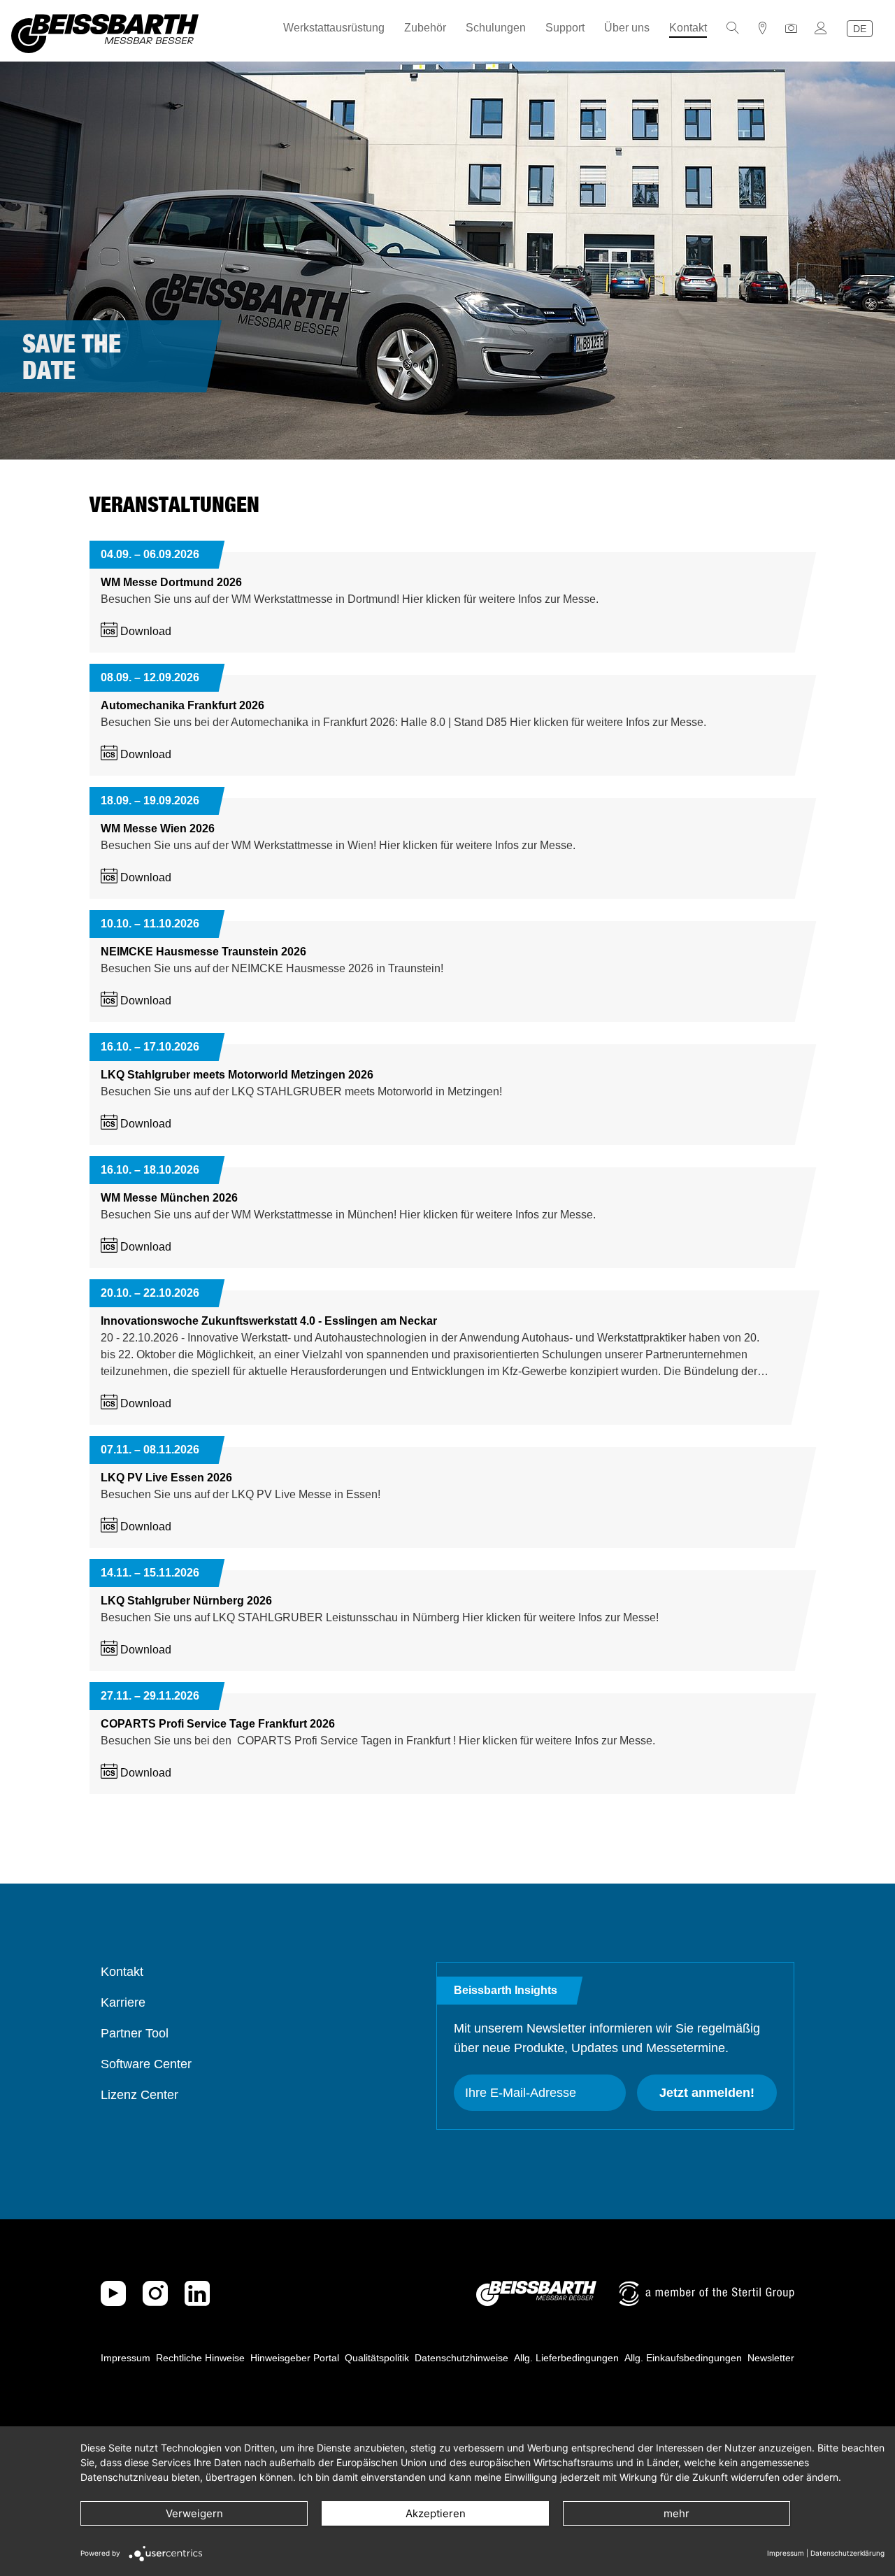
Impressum (126, 2358)
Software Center (146, 2064)
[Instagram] (155, 2293)
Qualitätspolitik (377, 2358)
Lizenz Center (139, 2095)
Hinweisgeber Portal (295, 2358)
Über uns (627, 28)
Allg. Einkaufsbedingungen (683, 2358)
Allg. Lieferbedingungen (566, 2358)
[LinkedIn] (197, 2293)
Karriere (123, 2002)
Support (565, 28)
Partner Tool (135, 2033)
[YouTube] (113, 2293)
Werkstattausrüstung (334, 28)
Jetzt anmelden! (707, 2093)
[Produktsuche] (733, 28)
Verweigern (194, 2513)
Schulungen (496, 28)
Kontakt (688, 28)
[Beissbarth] (536, 2293)
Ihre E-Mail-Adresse (521, 2093)
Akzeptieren (436, 2513)
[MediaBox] (792, 28)
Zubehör (425, 28)
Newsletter (771, 2358)
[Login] (821, 28)
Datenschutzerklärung (847, 2553)
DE (860, 29)
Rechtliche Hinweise (200, 2358)
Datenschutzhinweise (461, 2358)
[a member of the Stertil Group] (707, 2293)
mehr (676, 2513)
